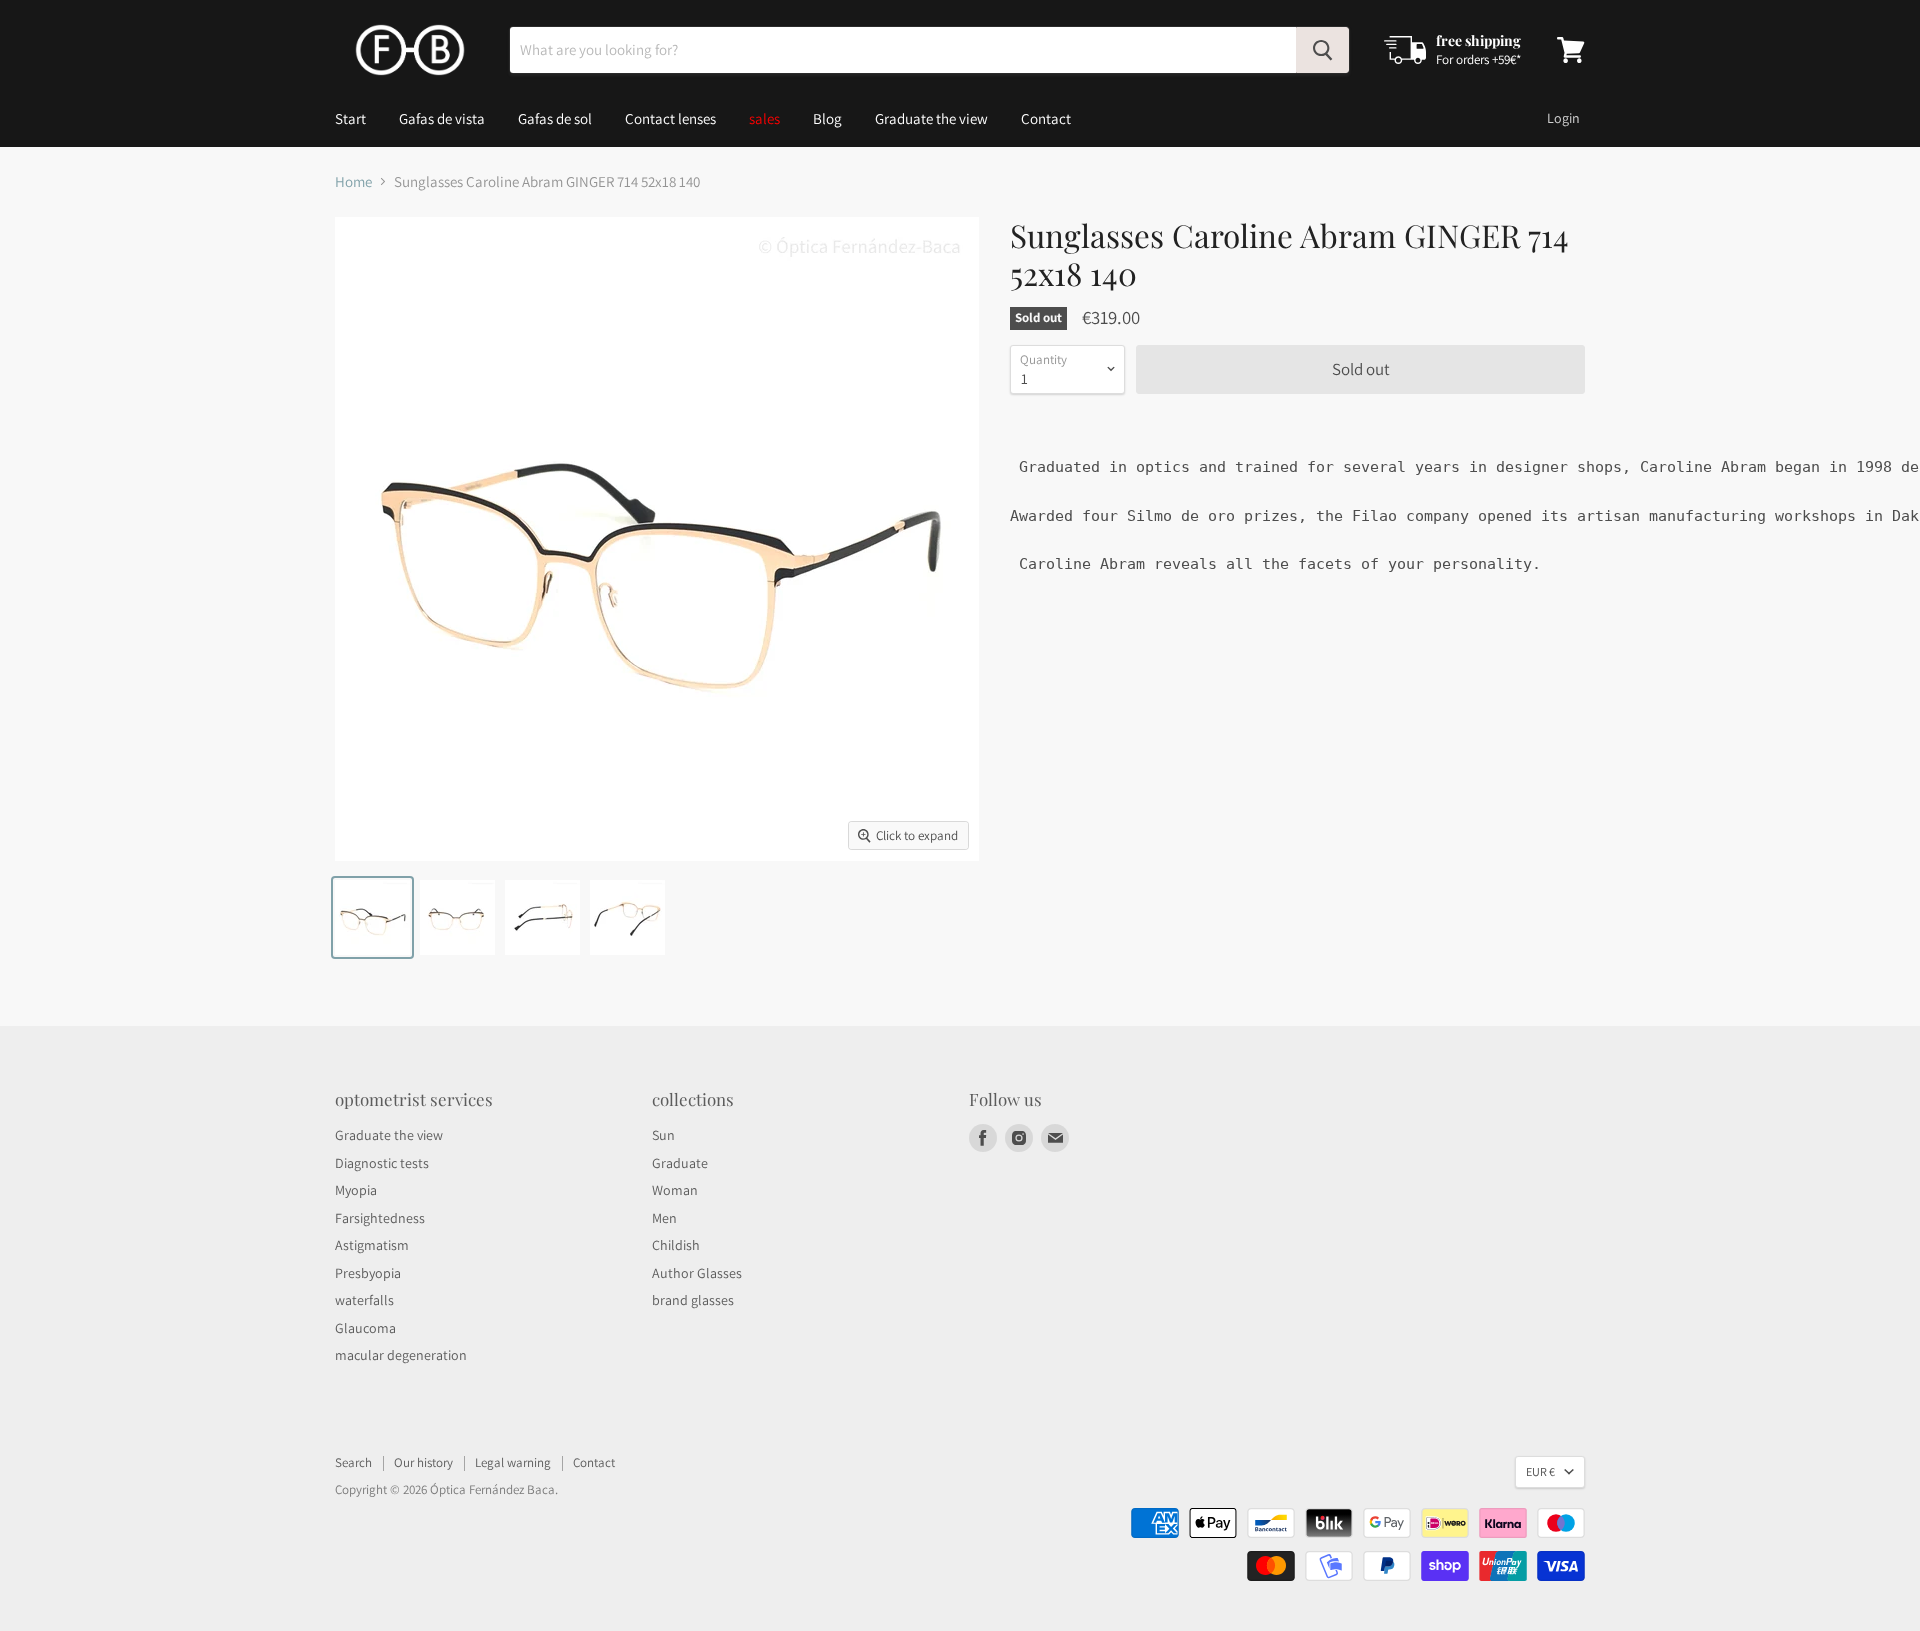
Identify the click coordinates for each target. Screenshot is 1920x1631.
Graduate (680, 1163)
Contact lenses (670, 118)
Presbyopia (368, 1273)
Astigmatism (372, 1245)
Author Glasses (697, 1273)
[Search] (1322, 50)
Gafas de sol (555, 118)
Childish (676, 1245)
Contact (1046, 118)
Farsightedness (380, 1218)
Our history (423, 1462)
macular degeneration (401, 1355)
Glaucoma (365, 1328)
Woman (675, 1190)
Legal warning (513, 1462)
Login (1563, 118)
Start (350, 118)
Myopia (356, 1190)
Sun (663, 1135)
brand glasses (693, 1300)
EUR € (1540, 1471)
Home (353, 181)
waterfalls (364, 1300)
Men (664, 1218)
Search (353, 1462)
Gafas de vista (442, 118)
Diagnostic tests (382, 1163)
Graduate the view (931, 118)
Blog (827, 118)
